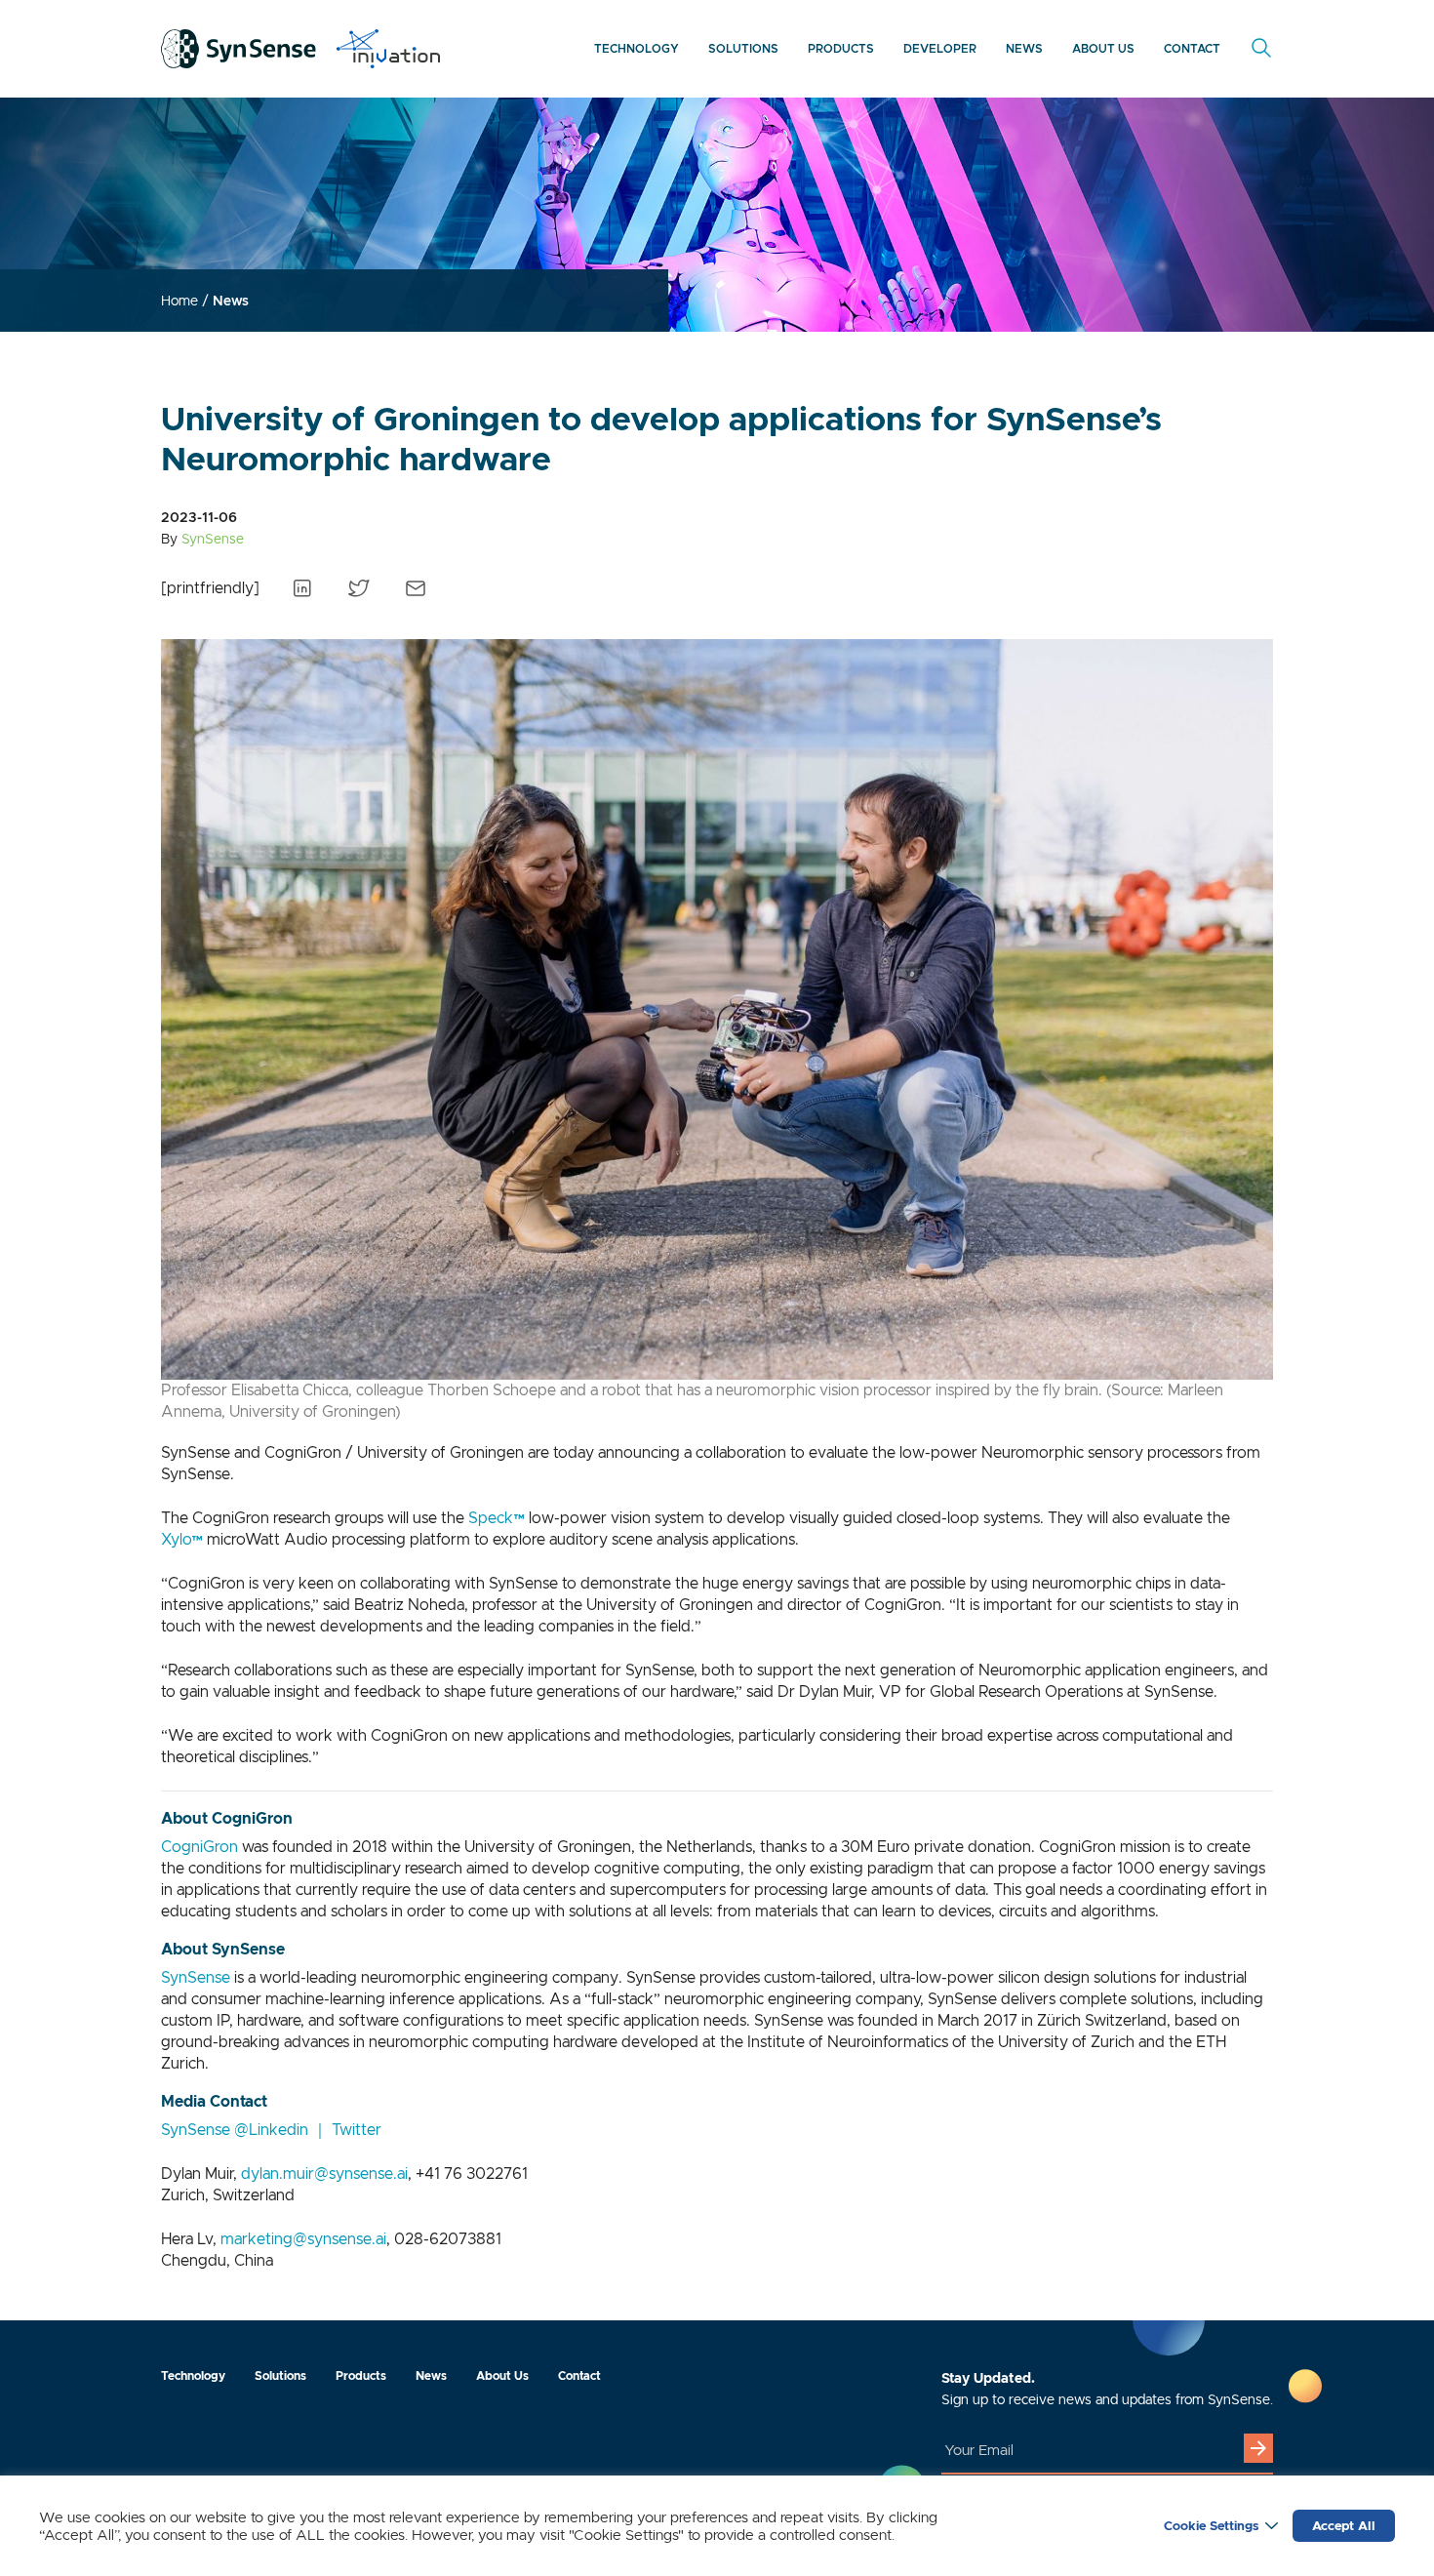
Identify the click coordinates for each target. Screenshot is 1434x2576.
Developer (940, 48)
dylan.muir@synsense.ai (324, 2173)
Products (841, 48)
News (1024, 48)
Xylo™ (182, 1539)
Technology (637, 48)
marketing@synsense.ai (303, 2239)
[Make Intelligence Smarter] (239, 49)
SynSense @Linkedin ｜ (246, 2130)
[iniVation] (388, 49)
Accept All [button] (1344, 2526)
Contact (1192, 48)
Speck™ (497, 1518)
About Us (1103, 48)
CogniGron (199, 1847)
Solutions (743, 48)
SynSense (196, 1977)
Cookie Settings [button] (1211, 2526)
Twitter (357, 2130)
